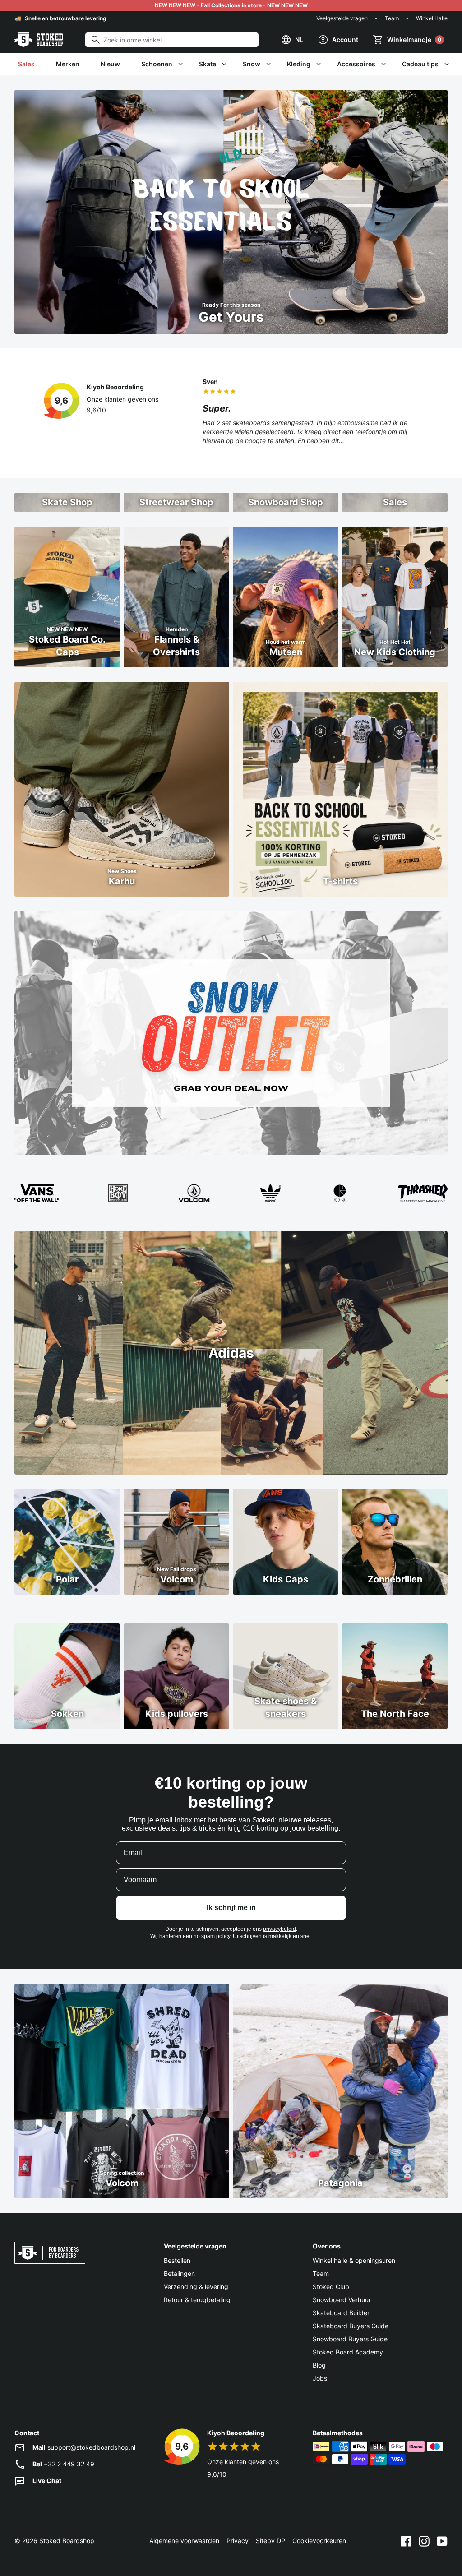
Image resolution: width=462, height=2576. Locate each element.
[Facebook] (406, 2541)
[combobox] (172, 40)
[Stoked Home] (39, 40)
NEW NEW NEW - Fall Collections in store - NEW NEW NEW (231, 5)
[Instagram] (424, 2541)
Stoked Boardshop (67, 2541)
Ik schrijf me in (231, 1908)
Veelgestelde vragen (342, 18)
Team (392, 18)
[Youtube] (442, 2541)
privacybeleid (280, 1929)
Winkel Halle (432, 18)
